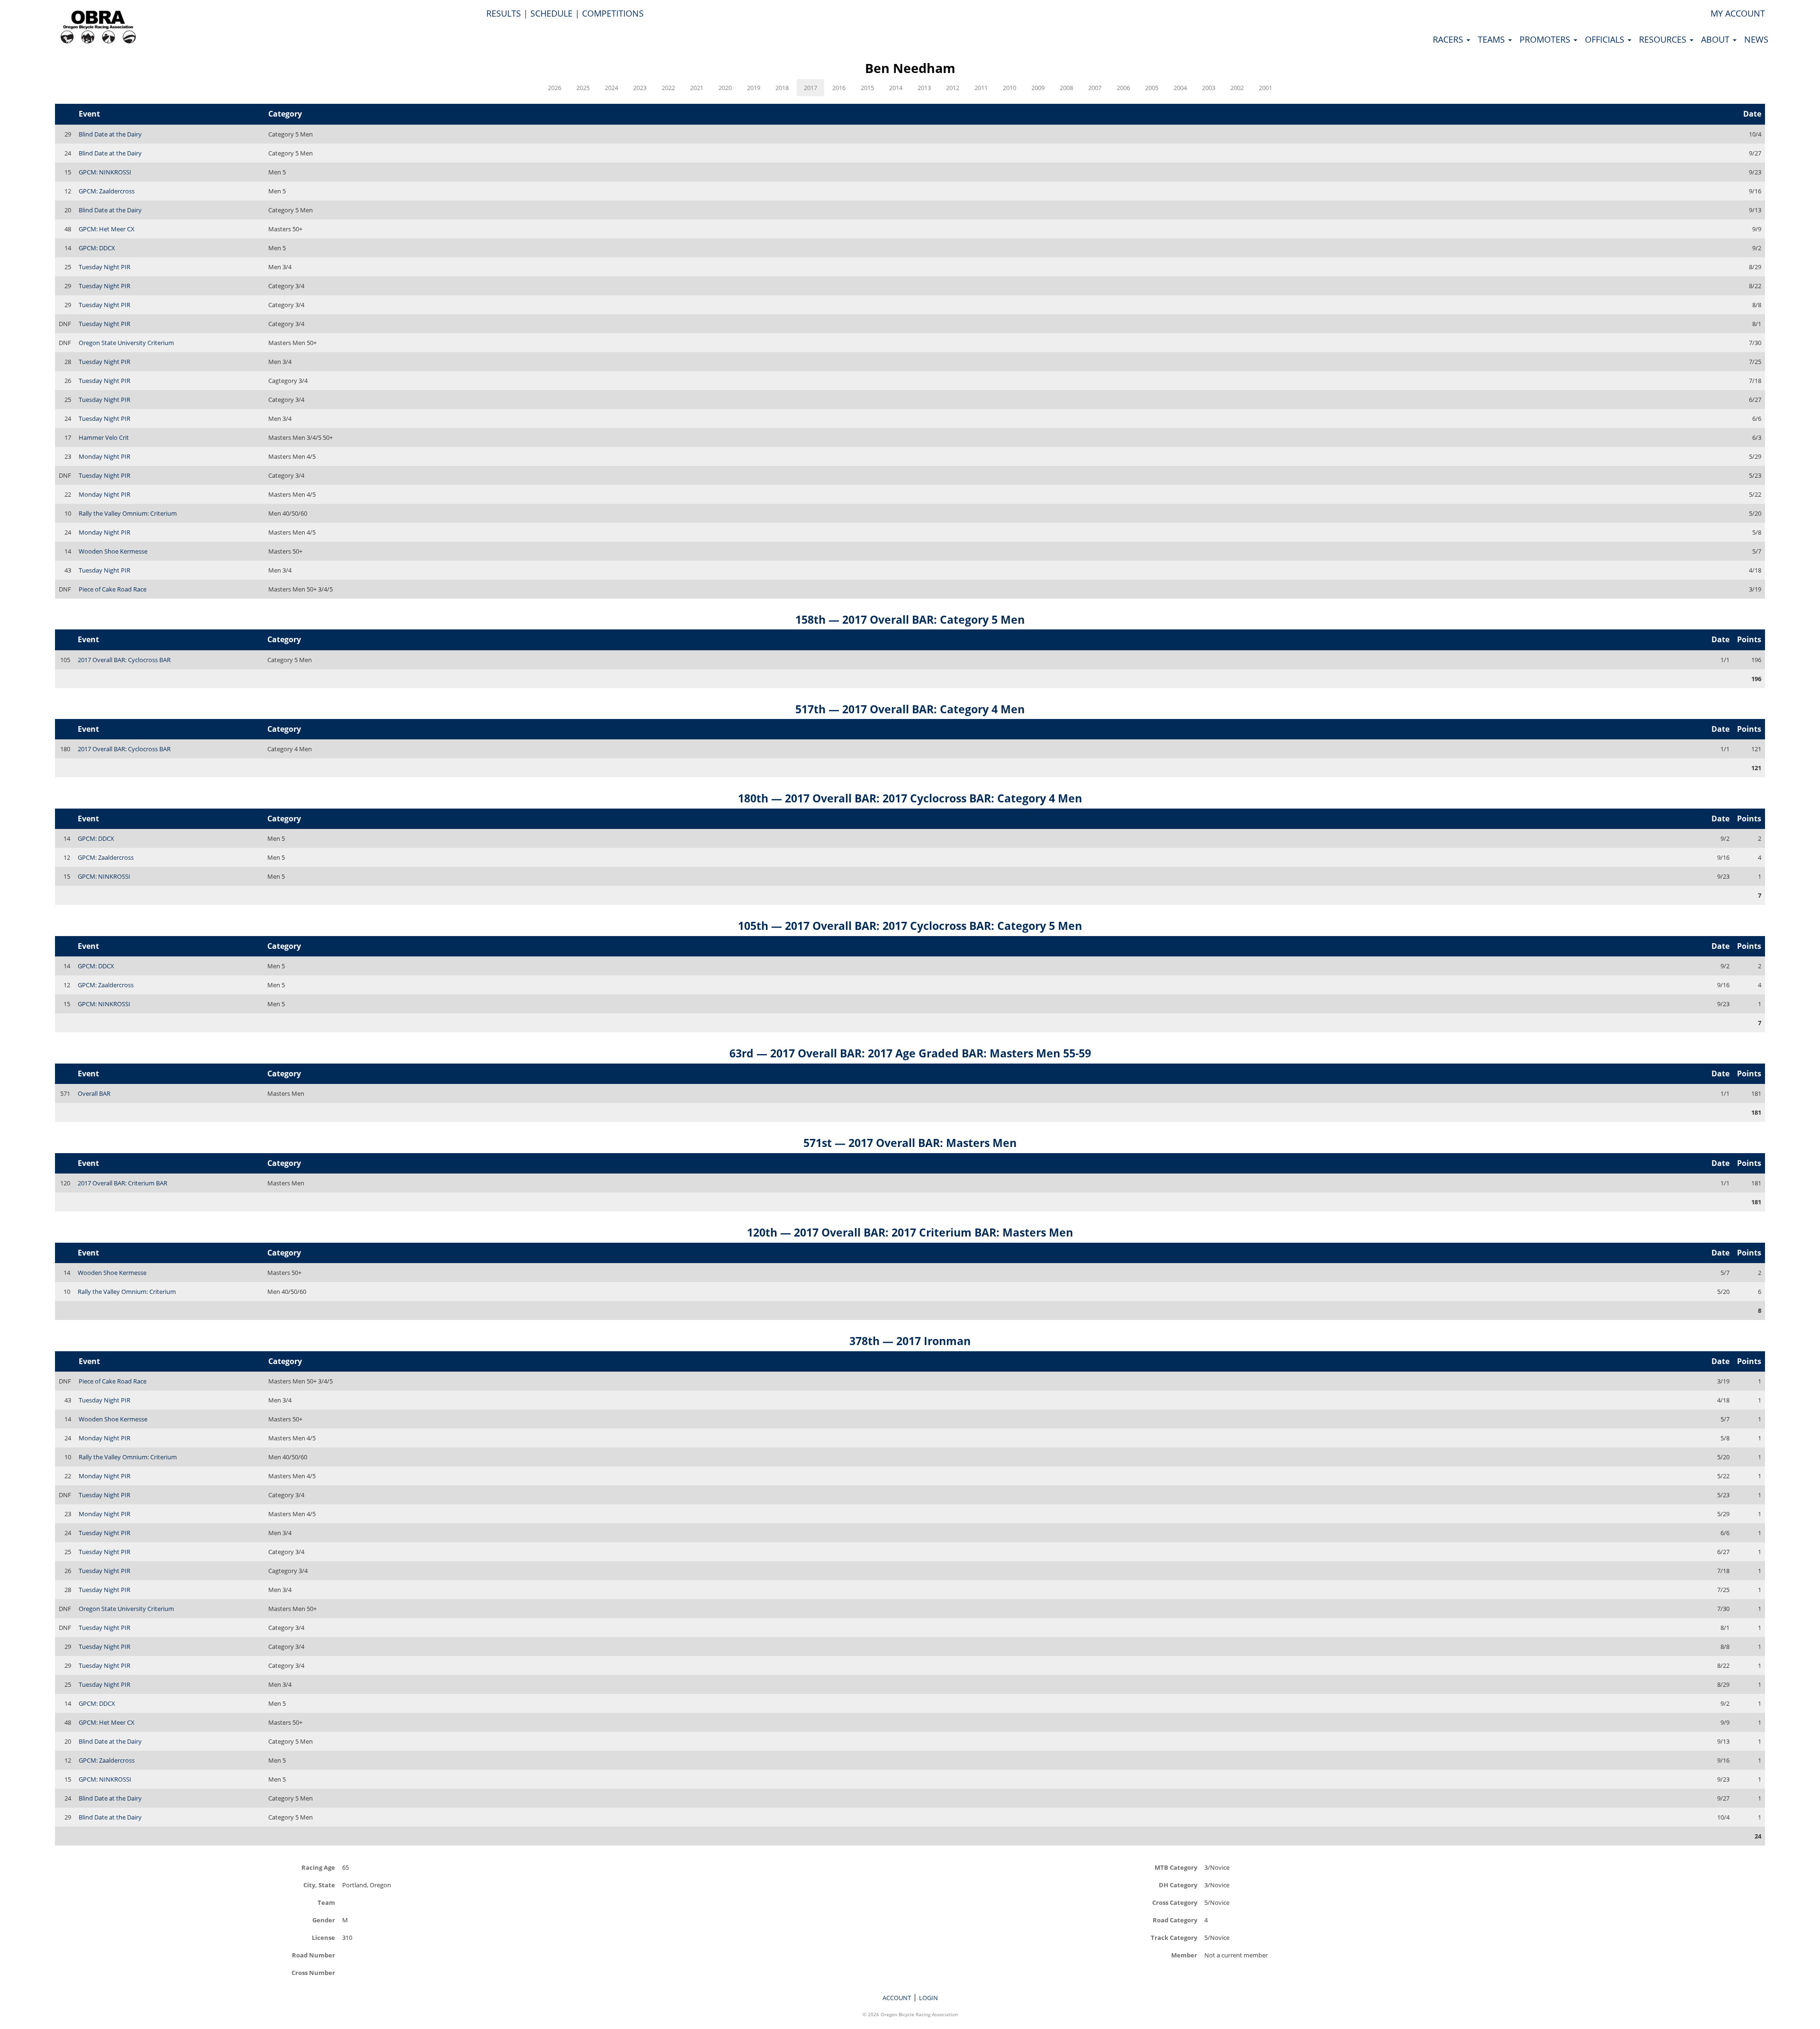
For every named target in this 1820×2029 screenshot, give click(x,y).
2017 (810, 88)
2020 (725, 88)
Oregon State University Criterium (126, 343)
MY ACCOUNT (1738, 13)
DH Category (1178, 1885)
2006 (1123, 88)
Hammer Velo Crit (104, 437)
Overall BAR (94, 1093)
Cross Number (313, 1972)
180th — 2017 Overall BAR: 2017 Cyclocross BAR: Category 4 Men (910, 798)
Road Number (314, 1955)
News (1756, 39)
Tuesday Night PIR (105, 267)
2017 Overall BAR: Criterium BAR (123, 1183)
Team (326, 1902)
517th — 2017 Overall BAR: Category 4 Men (910, 709)
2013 (924, 88)
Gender (324, 1920)
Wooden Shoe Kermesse (113, 551)
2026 (555, 88)
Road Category (1175, 1920)
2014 (896, 88)
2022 (668, 88)
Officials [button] (1606, 39)
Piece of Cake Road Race (113, 589)
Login (928, 1998)
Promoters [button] (1546, 39)
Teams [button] (1492, 39)
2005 (1152, 88)
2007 (1095, 88)
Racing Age (318, 1867)
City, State (319, 1885)
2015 (867, 88)
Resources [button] (1664, 39)
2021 (697, 88)
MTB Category (1176, 1867)
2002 (1237, 88)
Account (897, 1998)
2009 (1038, 88)
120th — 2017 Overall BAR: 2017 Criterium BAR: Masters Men (910, 1232)
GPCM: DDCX (97, 248)
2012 (953, 88)
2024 (611, 88)
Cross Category (1175, 1902)
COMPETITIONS (613, 13)
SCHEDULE (551, 13)
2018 (782, 88)
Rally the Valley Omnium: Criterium (128, 513)
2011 (981, 88)
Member (1184, 1955)
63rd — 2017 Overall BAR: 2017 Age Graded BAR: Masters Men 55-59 (910, 1053)
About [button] (1716, 39)
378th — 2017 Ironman (910, 1341)
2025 (583, 88)
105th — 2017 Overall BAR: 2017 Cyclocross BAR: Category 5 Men (910, 926)
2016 (839, 88)
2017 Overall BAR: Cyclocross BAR (124, 660)
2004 (1180, 88)
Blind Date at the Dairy (110, 134)
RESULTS (504, 13)
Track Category (1174, 1937)
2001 (1265, 88)
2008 (1066, 88)
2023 (640, 88)
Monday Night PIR (105, 456)
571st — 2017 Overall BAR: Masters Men (910, 1143)
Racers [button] (1449, 39)
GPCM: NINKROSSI (105, 172)
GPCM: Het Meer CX (107, 229)
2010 (1010, 88)
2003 (1209, 88)
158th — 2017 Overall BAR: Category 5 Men (910, 619)
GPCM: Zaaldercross (107, 191)
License (323, 1937)
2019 (754, 88)
